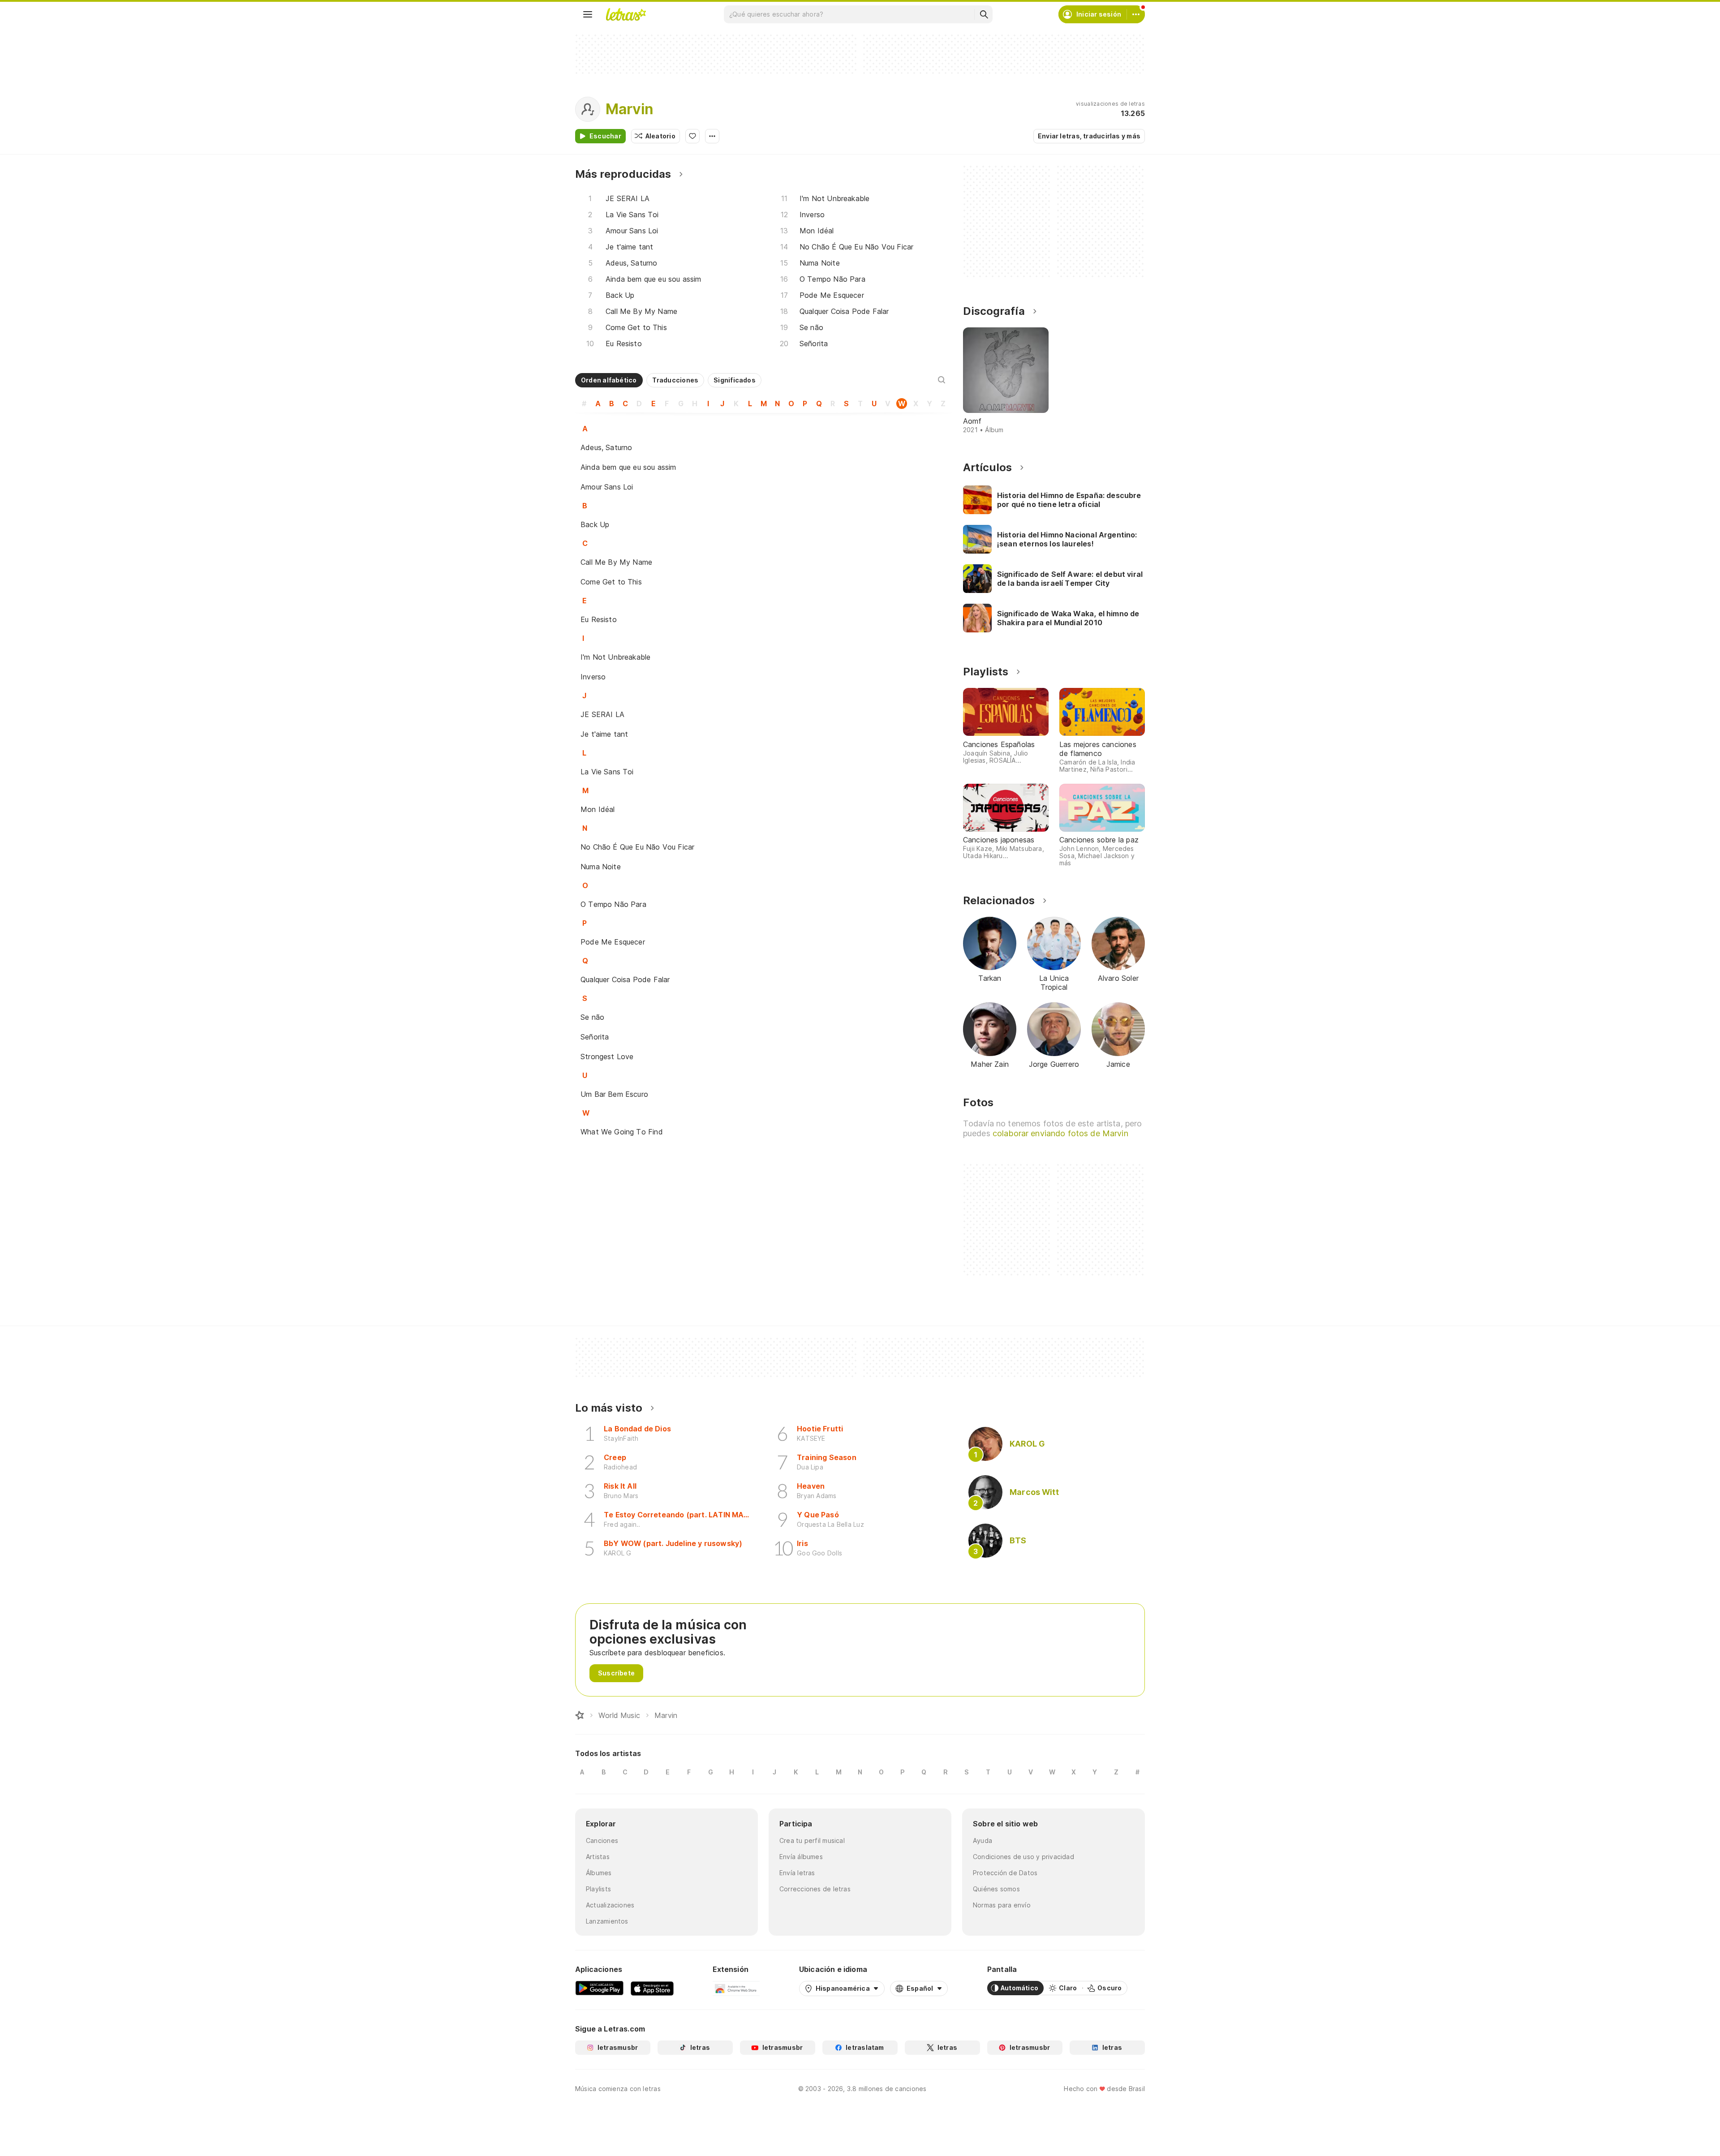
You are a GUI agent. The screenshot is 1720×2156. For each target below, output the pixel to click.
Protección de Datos (1005, 1873)
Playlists (598, 1889)
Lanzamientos (607, 1921)
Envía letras (797, 1873)
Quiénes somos (996, 1889)
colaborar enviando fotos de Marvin (1060, 1133)
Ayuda (983, 1840)
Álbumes (599, 1873)
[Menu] (588, 14)
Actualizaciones (610, 1905)
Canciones (602, 1840)
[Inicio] (580, 1715)
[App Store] (652, 1988)
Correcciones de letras (815, 1889)
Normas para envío (1002, 1905)
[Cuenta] (1136, 14)
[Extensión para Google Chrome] (736, 1988)
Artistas (598, 1857)
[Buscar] (984, 14)
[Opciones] (712, 136)
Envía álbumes (801, 1857)
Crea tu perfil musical (812, 1840)
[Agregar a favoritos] (692, 136)
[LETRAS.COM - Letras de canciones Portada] (626, 14)
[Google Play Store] (599, 1988)
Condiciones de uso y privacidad (1023, 1857)
